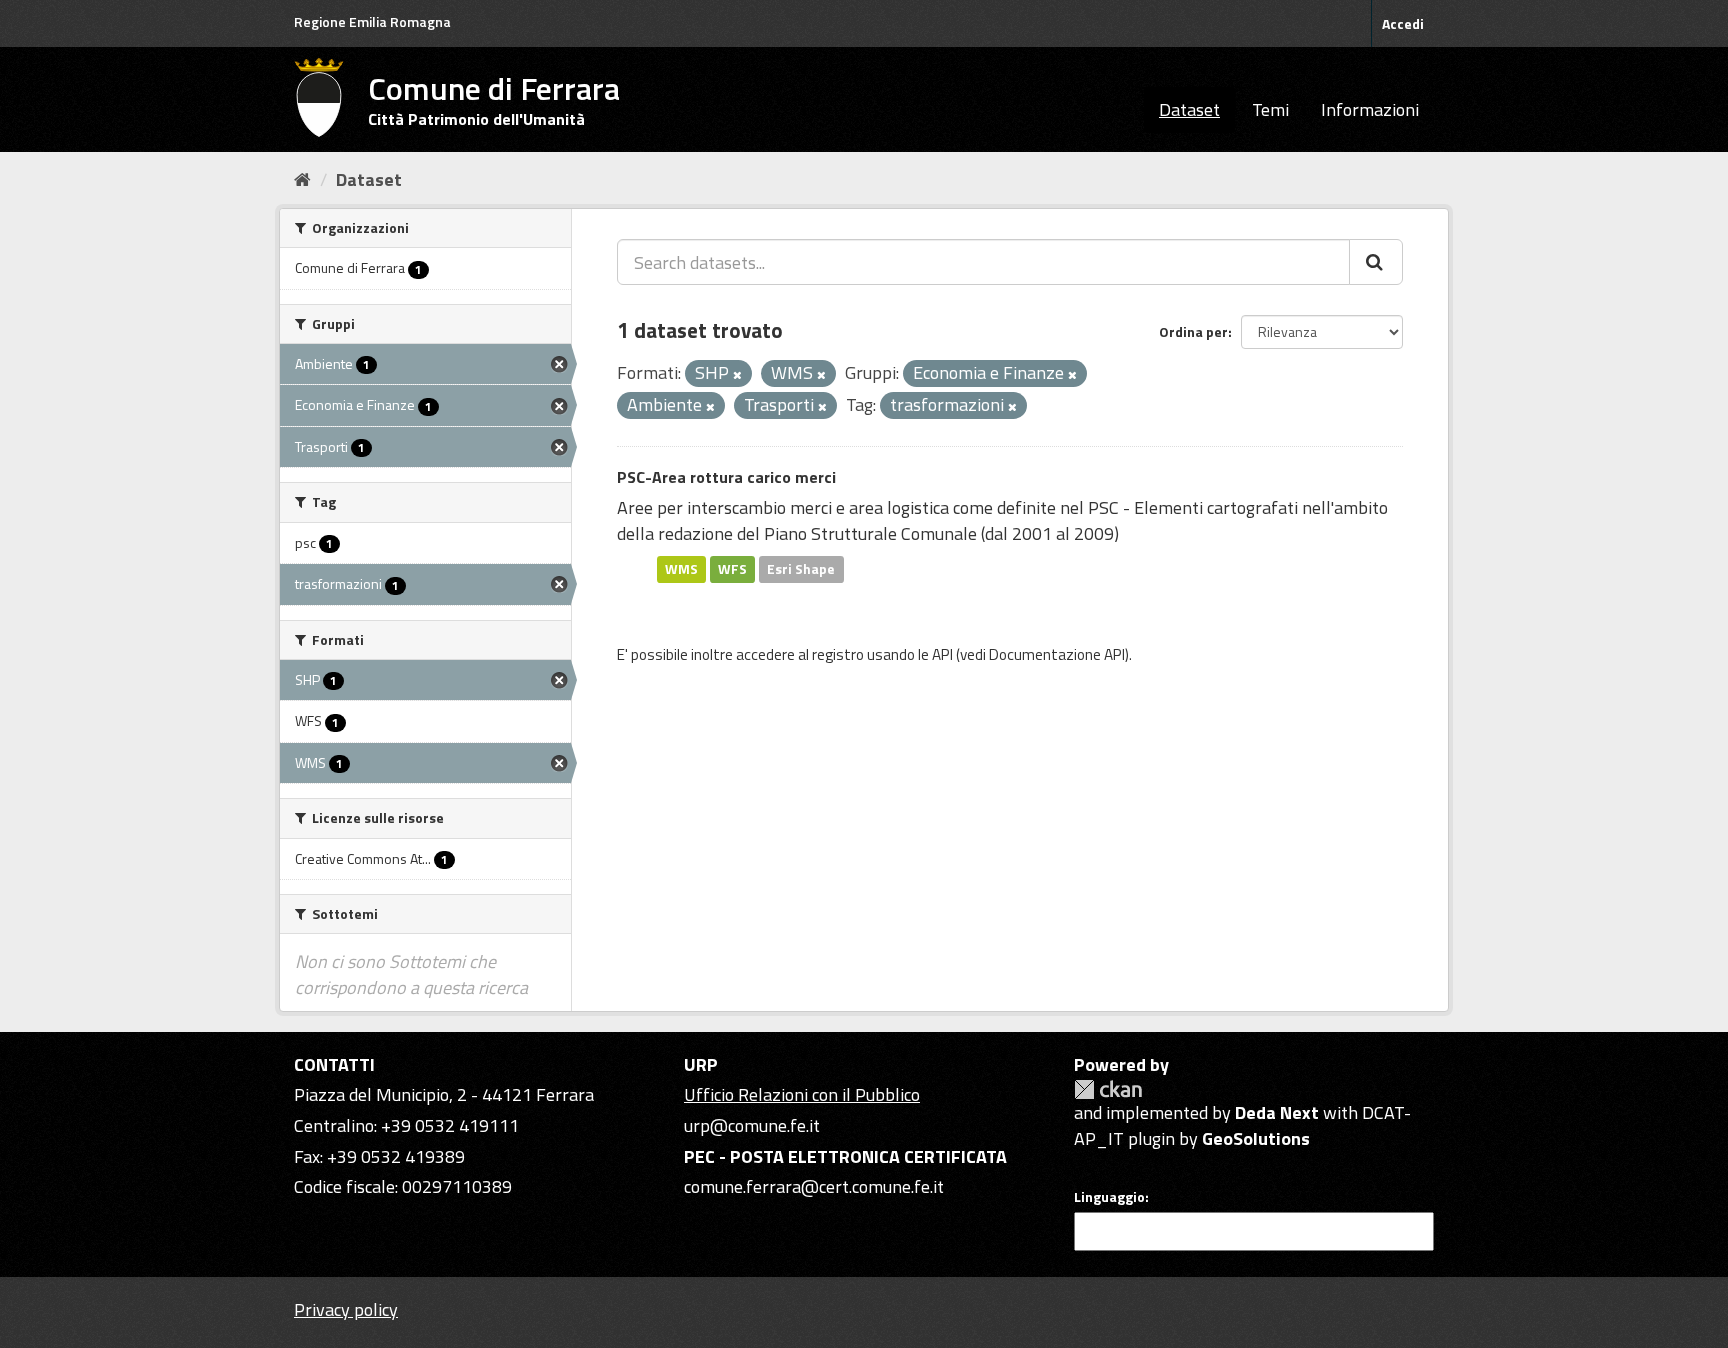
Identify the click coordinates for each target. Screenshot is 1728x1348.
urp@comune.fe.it (752, 1125)
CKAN (1108, 1089)
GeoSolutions (1256, 1138)
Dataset (1189, 109)
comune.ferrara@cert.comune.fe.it (814, 1186)
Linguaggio (1109, 1197)
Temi (1270, 109)
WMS (681, 569)
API (942, 654)
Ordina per (1193, 331)
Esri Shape (801, 569)
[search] (1376, 262)
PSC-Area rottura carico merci (726, 477)
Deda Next (1277, 1112)
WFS (732, 569)
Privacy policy (346, 1309)
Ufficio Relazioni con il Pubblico (802, 1094)
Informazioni (1370, 109)
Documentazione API (1057, 654)
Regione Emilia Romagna (372, 21)
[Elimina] (737, 375)
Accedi (1403, 23)
